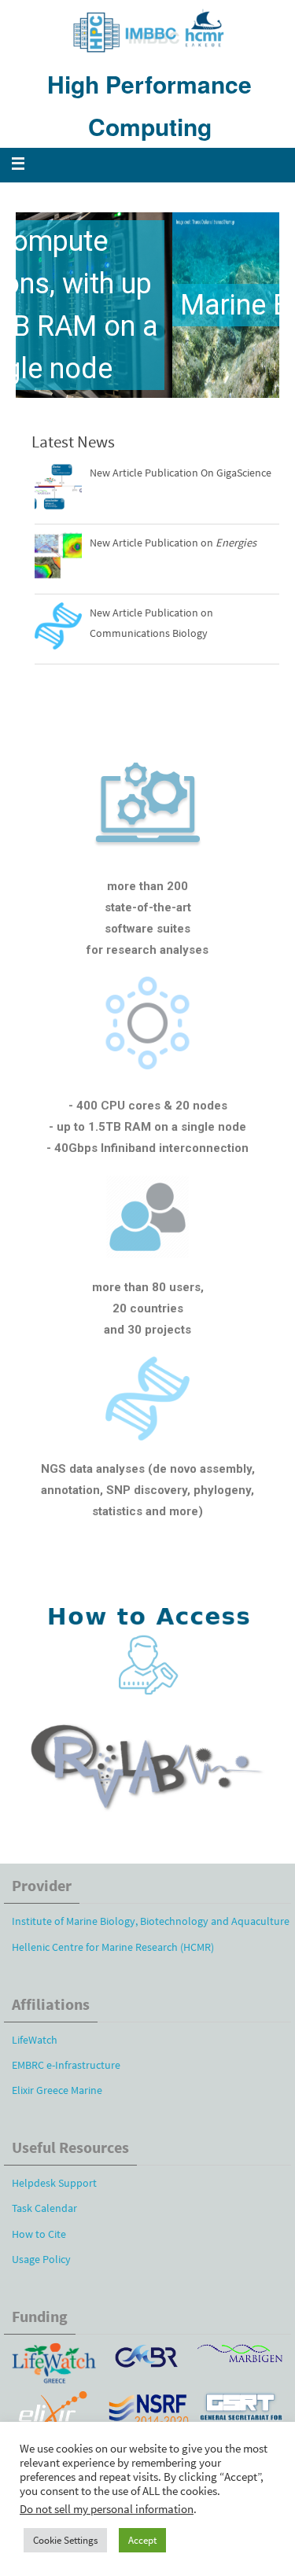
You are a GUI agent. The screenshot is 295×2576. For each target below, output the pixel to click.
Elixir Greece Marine (57, 2090)
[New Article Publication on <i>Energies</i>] (58, 559)
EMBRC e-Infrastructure (66, 2065)
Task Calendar (44, 2208)
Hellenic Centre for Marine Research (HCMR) (113, 1947)
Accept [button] (142, 2540)
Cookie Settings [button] (65, 2540)
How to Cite (39, 2234)
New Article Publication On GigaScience (181, 473)
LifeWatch (35, 2040)
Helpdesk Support (54, 2183)
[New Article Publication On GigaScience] (58, 489)
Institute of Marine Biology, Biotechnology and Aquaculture (151, 1921)
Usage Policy (41, 2259)
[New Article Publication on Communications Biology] (58, 629)
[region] (147, 305)
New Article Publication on (173, 543)
